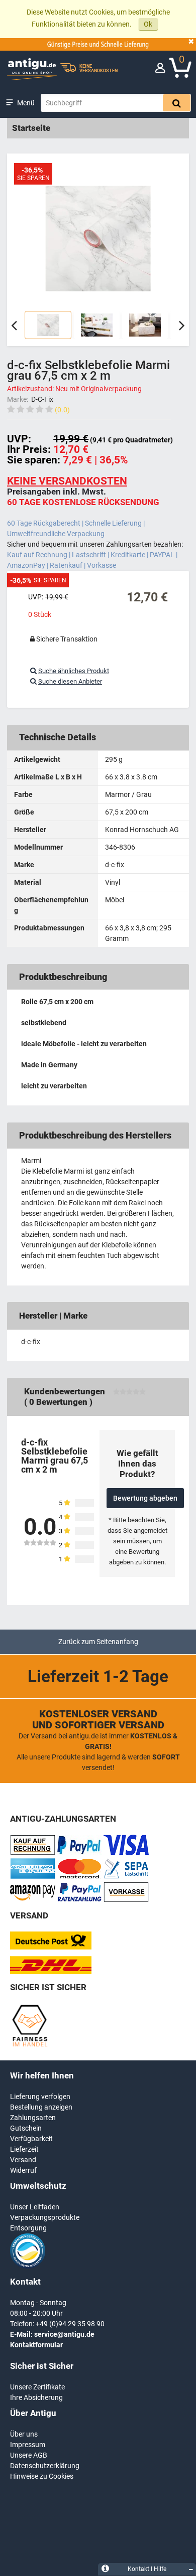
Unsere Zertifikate (37, 2387)
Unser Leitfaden (35, 2207)
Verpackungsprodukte (45, 2217)
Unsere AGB (29, 2455)
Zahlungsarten (33, 2118)
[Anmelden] (160, 70)
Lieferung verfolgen (40, 2097)
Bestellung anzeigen (41, 2107)
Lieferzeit (24, 2149)
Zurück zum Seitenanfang (98, 1642)
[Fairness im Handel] (29, 2045)
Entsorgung (28, 2228)
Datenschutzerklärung (45, 2466)
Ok (148, 24)
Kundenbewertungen (65, 1391)
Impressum (28, 2445)
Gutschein (26, 2128)
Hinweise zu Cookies (42, 2476)
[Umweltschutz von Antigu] (28, 2266)
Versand (23, 2160)
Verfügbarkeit (31, 2139)
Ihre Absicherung (36, 2397)
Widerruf (23, 2170)
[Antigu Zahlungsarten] (33, 1853)
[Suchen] (177, 103)
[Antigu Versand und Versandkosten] (51, 1972)
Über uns (24, 2434)
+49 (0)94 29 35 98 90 (70, 2324)
